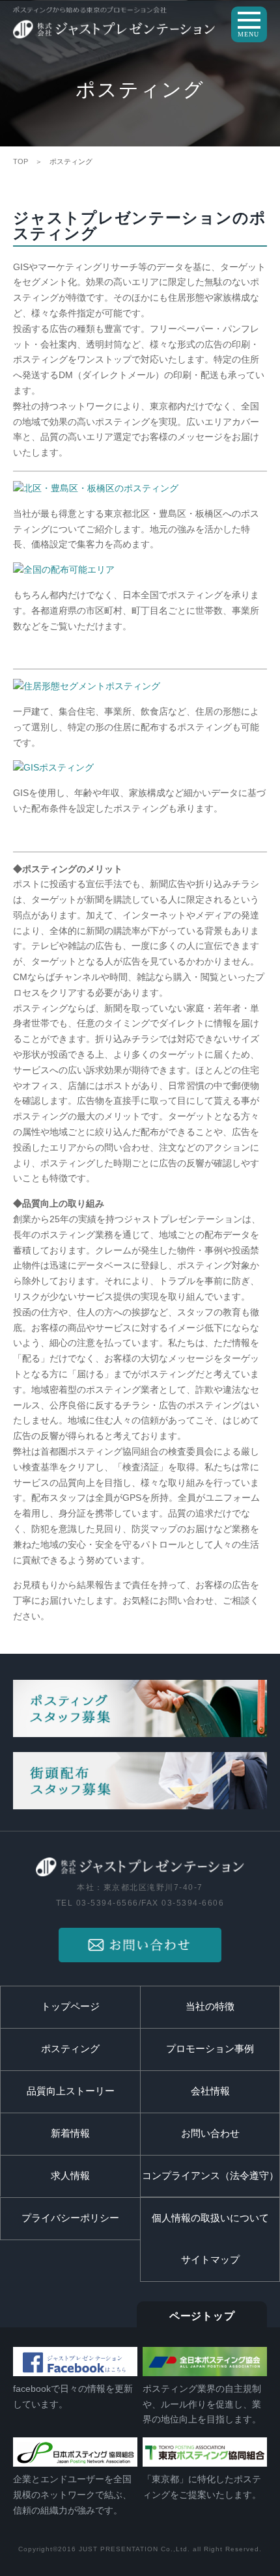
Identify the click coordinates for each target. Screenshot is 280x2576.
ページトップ (202, 2316)
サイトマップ (210, 2260)
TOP (21, 161)
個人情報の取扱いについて (210, 2218)
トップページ (70, 2007)
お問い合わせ (210, 2133)
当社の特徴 (210, 2007)
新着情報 (70, 2133)
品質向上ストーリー (71, 2091)
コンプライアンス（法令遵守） (210, 2176)
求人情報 (70, 2176)
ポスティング (70, 2049)
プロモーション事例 (210, 2049)
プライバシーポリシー (70, 2218)
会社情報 (210, 2091)
